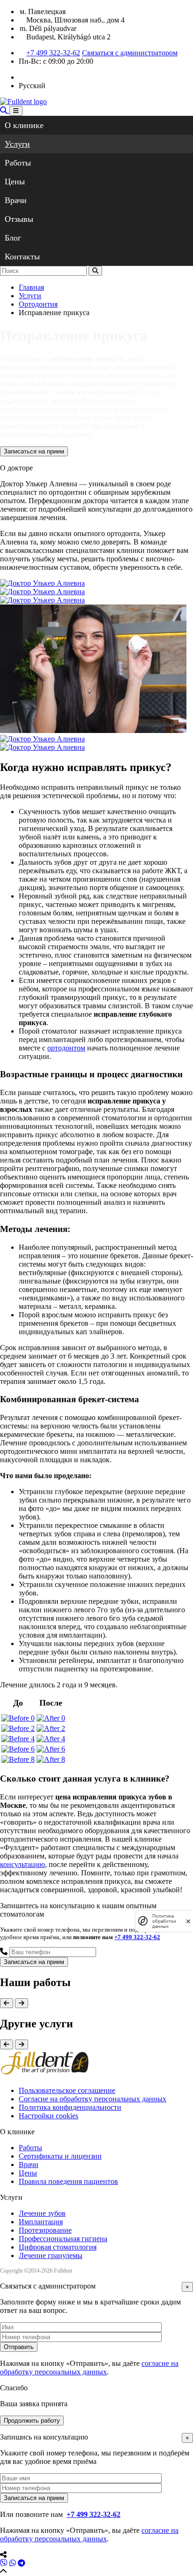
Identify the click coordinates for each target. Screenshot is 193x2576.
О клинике (24, 125)
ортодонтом (66, 1048)
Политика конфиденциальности (70, 2107)
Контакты (22, 257)
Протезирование (45, 2230)
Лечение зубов (42, 2213)
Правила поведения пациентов (68, 2181)
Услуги (17, 144)
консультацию (22, 1864)
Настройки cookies (48, 2116)
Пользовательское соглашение (67, 2090)
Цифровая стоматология (58, 2247)
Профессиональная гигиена (63, 2239)
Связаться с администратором (130, 53)
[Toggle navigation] (16, 111)
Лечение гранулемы (51, 2255)
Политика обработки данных (164, 1921)
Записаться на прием (34, 451)
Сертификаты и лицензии (60, 2156)
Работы (18, 163)
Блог (13, 238)
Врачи (16, 200)
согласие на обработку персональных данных (89, 2368)
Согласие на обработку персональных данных (93, 2099)
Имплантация (41, 2222)
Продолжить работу (32, 2421)
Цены (15, 181)
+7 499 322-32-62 (53, 53)
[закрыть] (188, 1921)
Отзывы (19, 219)
